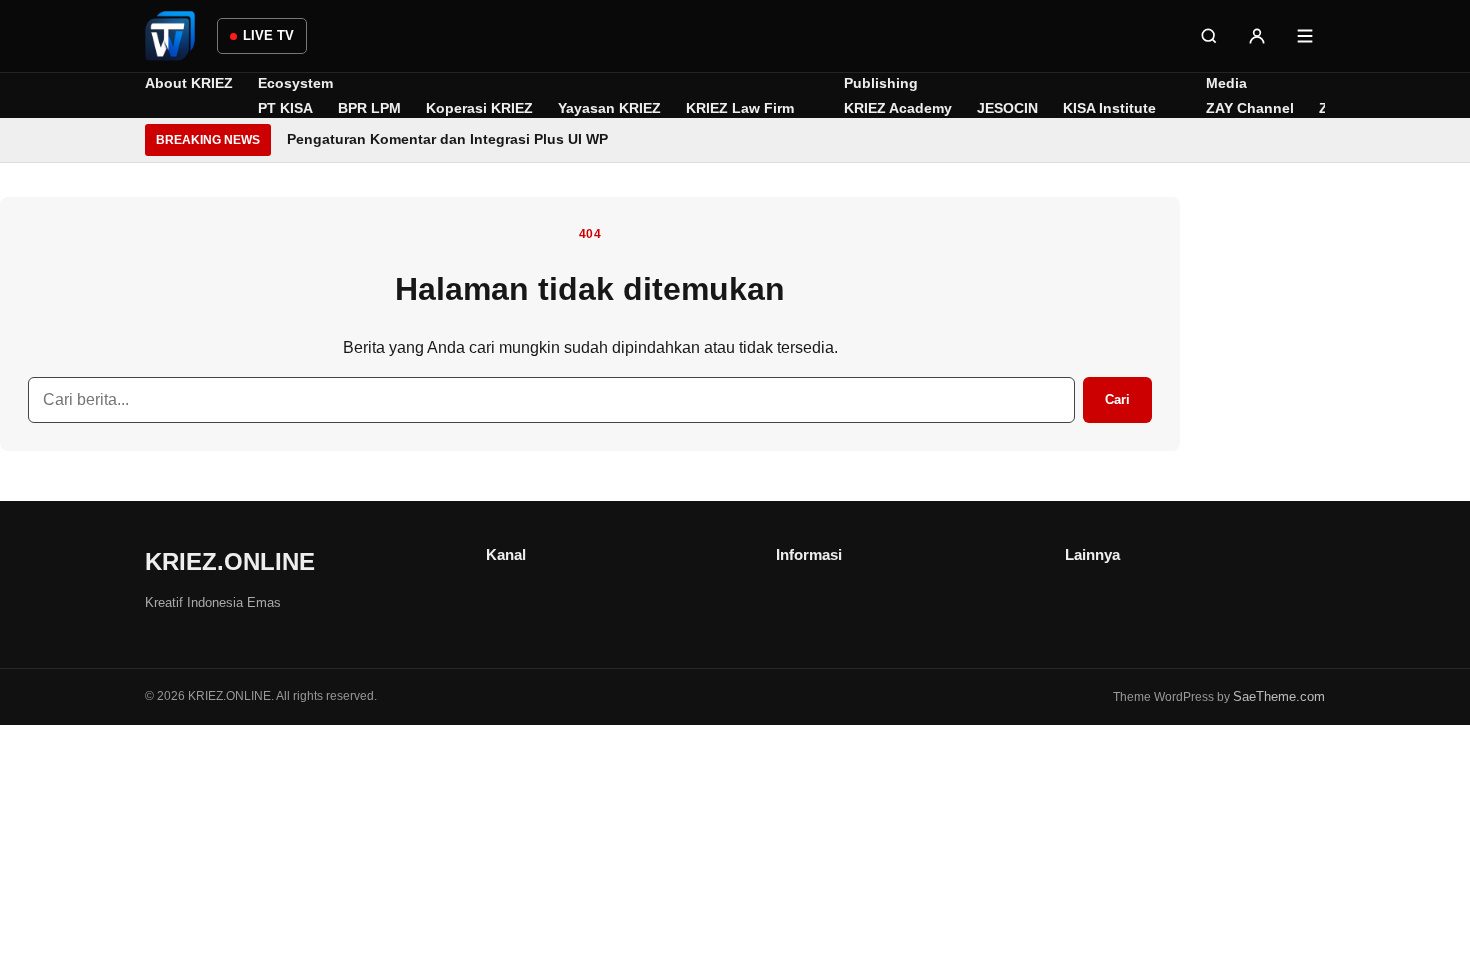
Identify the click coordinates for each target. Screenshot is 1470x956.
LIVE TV (268, 35)
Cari (1117, 399)
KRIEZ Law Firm (740, 108)
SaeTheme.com (1279, 696)
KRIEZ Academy (898, 108)
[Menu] (1305, 36)
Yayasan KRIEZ (609, 108)
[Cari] (1209, 36)
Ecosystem (295, 83)
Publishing (881, 83)
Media (1226, 83)
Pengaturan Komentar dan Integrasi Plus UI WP (447, 139)
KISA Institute (1109, 108)
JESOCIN (1007, 108)
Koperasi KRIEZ (479, 108)
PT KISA (285, 108)
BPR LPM (369, 108)
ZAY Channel (1250, 108)
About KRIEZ (189, 83)
